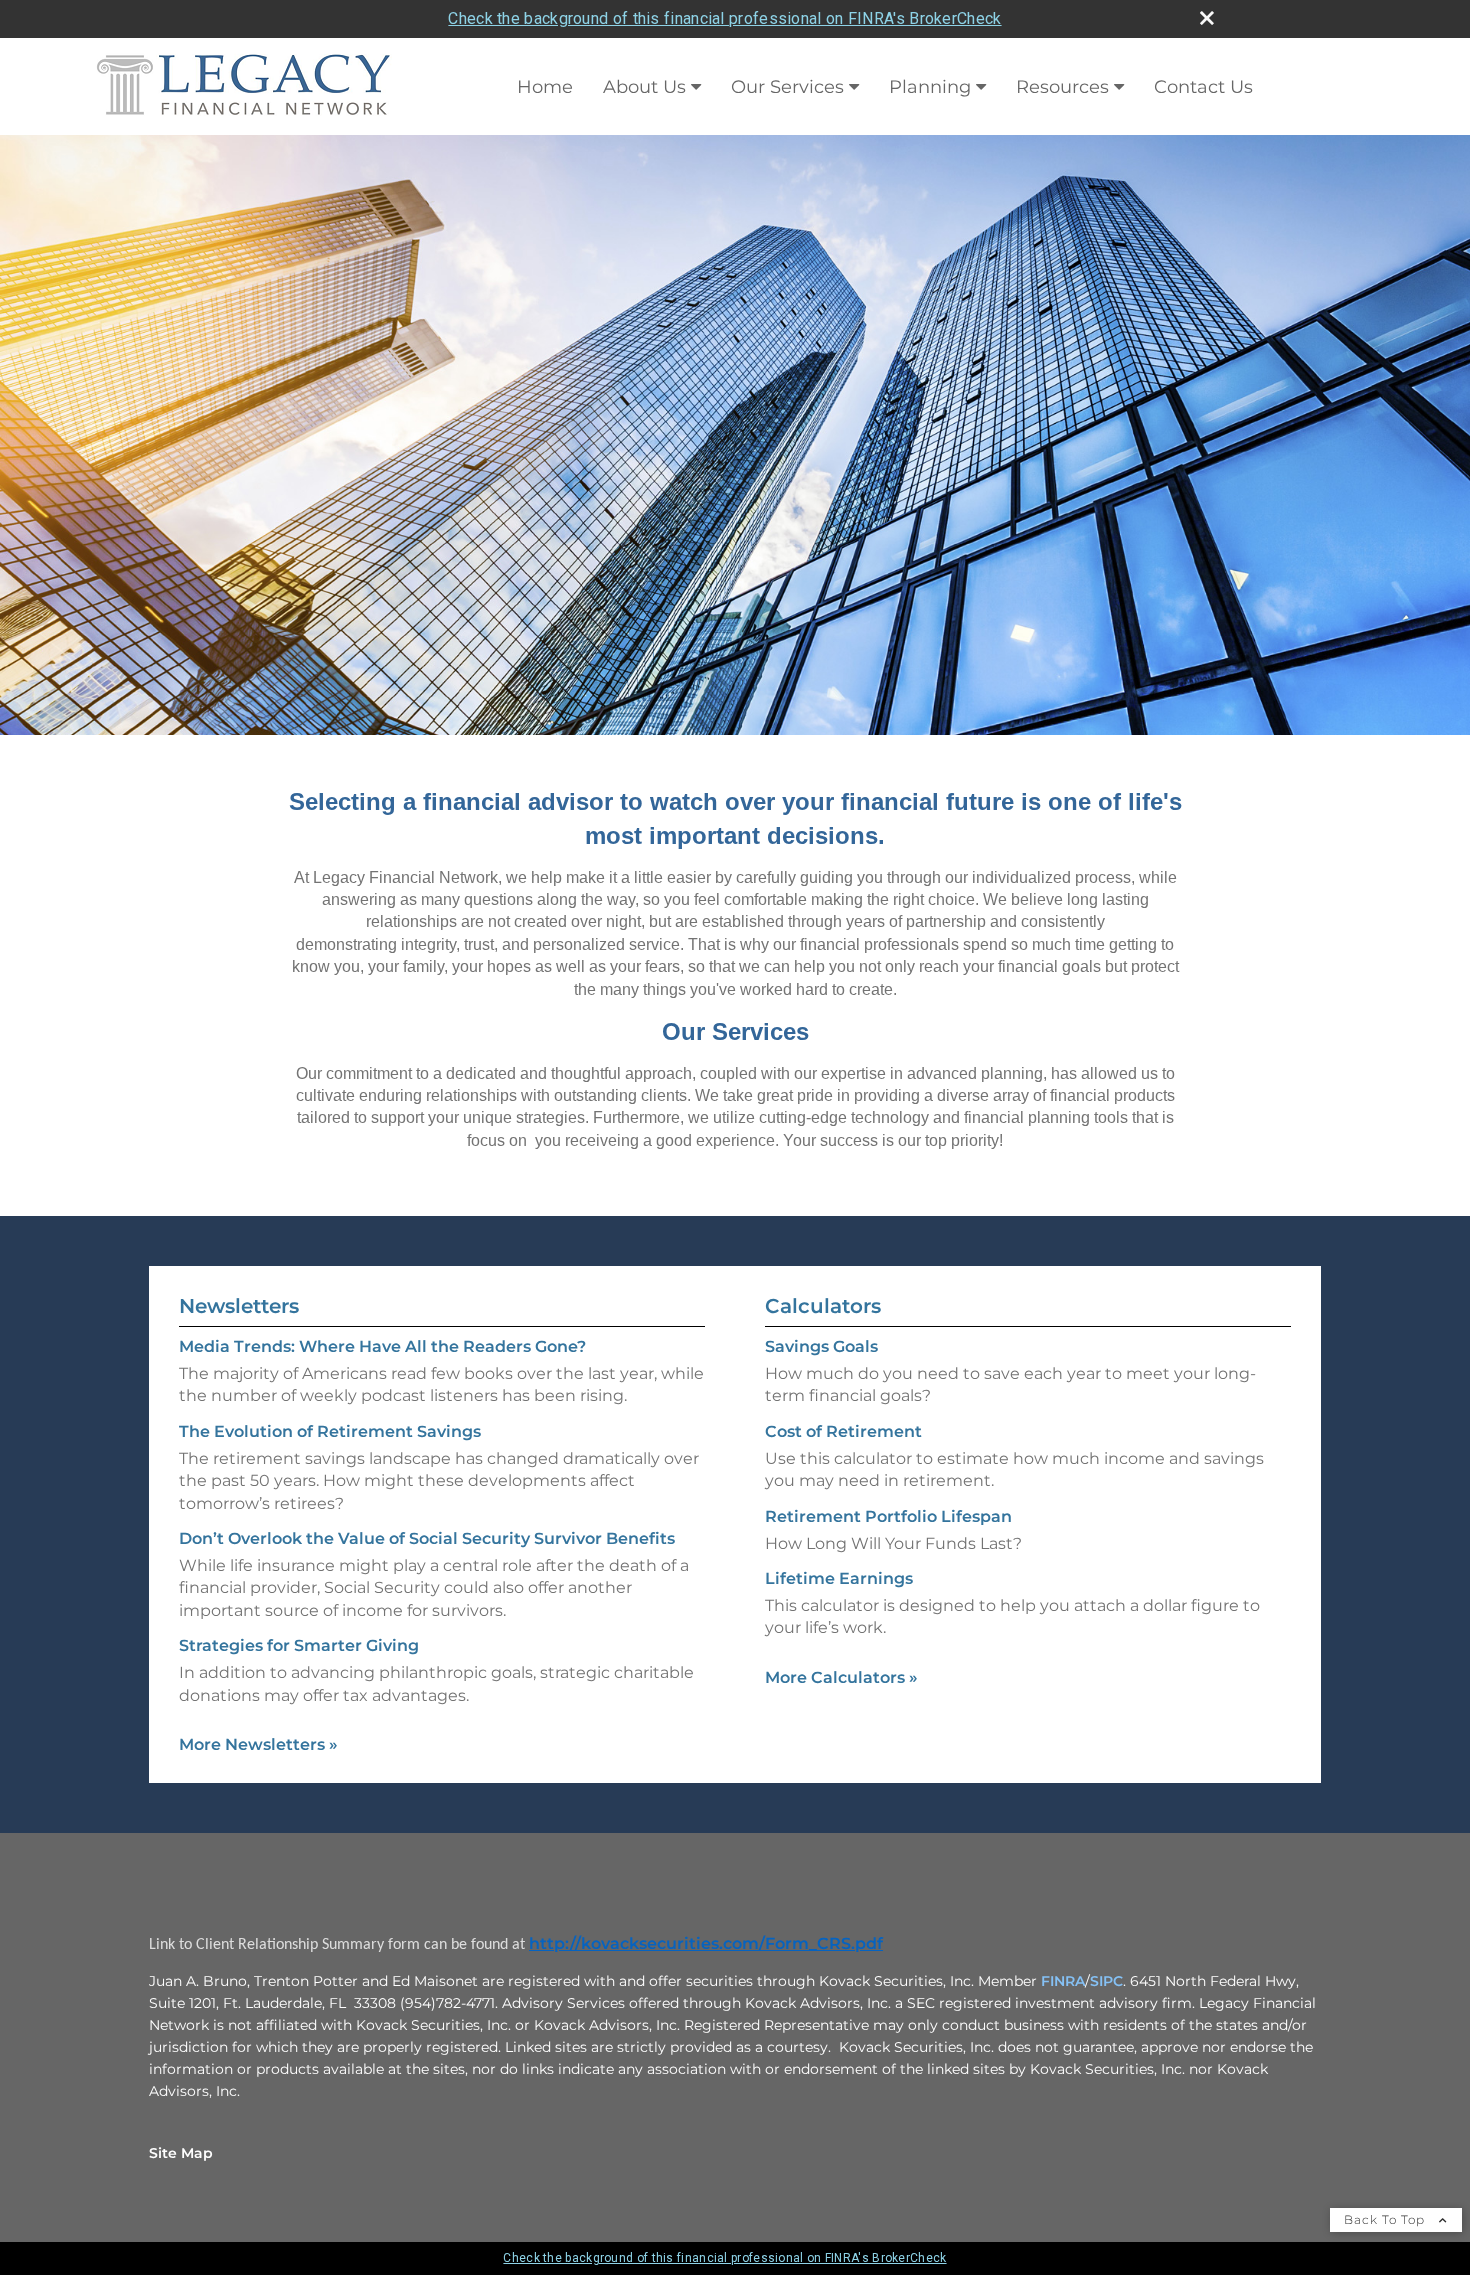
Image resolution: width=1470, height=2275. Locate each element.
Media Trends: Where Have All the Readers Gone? (382, 1346)
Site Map (181, 2153)
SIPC (1106, 1981)
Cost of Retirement (843, 1431)
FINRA (1063, 1981)
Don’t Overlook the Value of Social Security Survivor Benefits (427, 1538)
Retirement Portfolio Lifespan (888, 1516)
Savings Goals (821, 1346)
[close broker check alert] (1207, 18)
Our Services (787, 87)
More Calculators (841, 1677)
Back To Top (1386, 2219)
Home (545, 87)
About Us (644, 87)
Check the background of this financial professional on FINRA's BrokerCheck (724, 18)
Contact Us (1203, 87)
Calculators (823, 1306)
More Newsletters (258, 1744)
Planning (930, 87)
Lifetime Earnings (839, 1578)
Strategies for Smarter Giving (299, 1645)
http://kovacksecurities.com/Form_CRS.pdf (706, 1943)
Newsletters (239, 1306)
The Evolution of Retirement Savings (330, 1431)
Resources (1062, 87)
